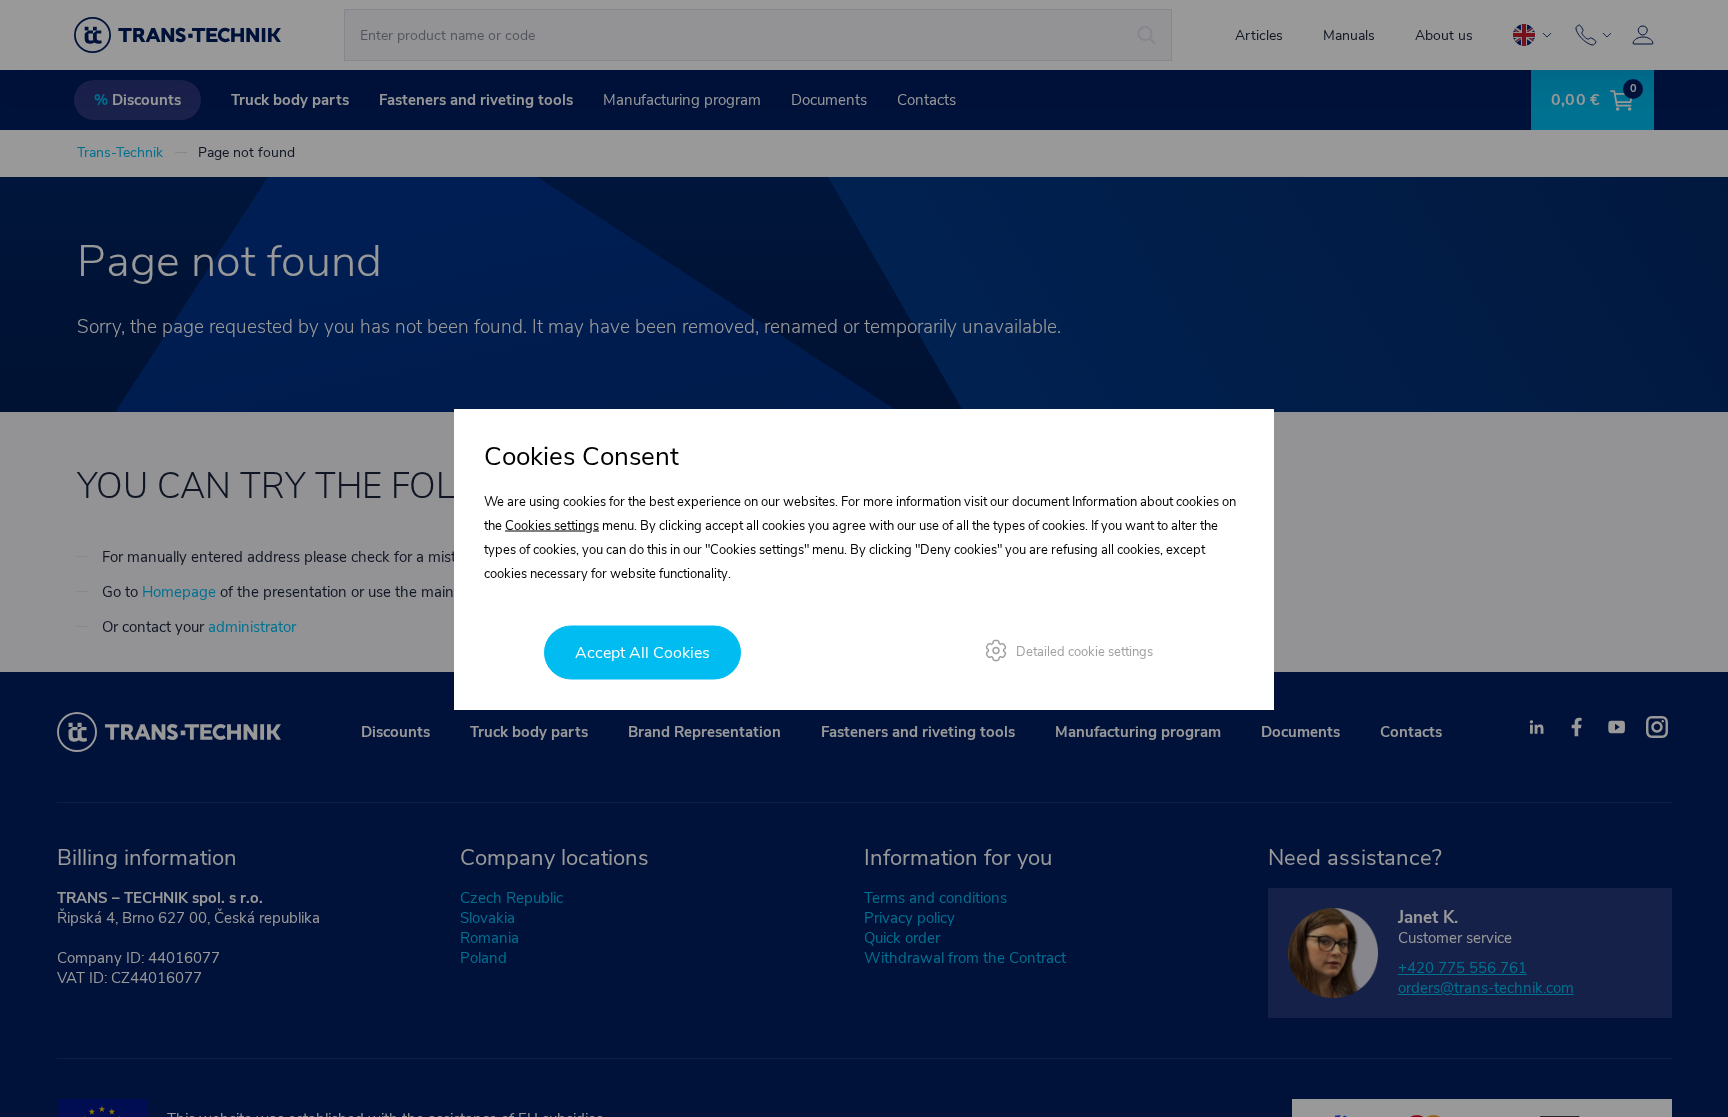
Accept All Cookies (642, 652)
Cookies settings (552, 525)
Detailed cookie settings (1084, 651)
